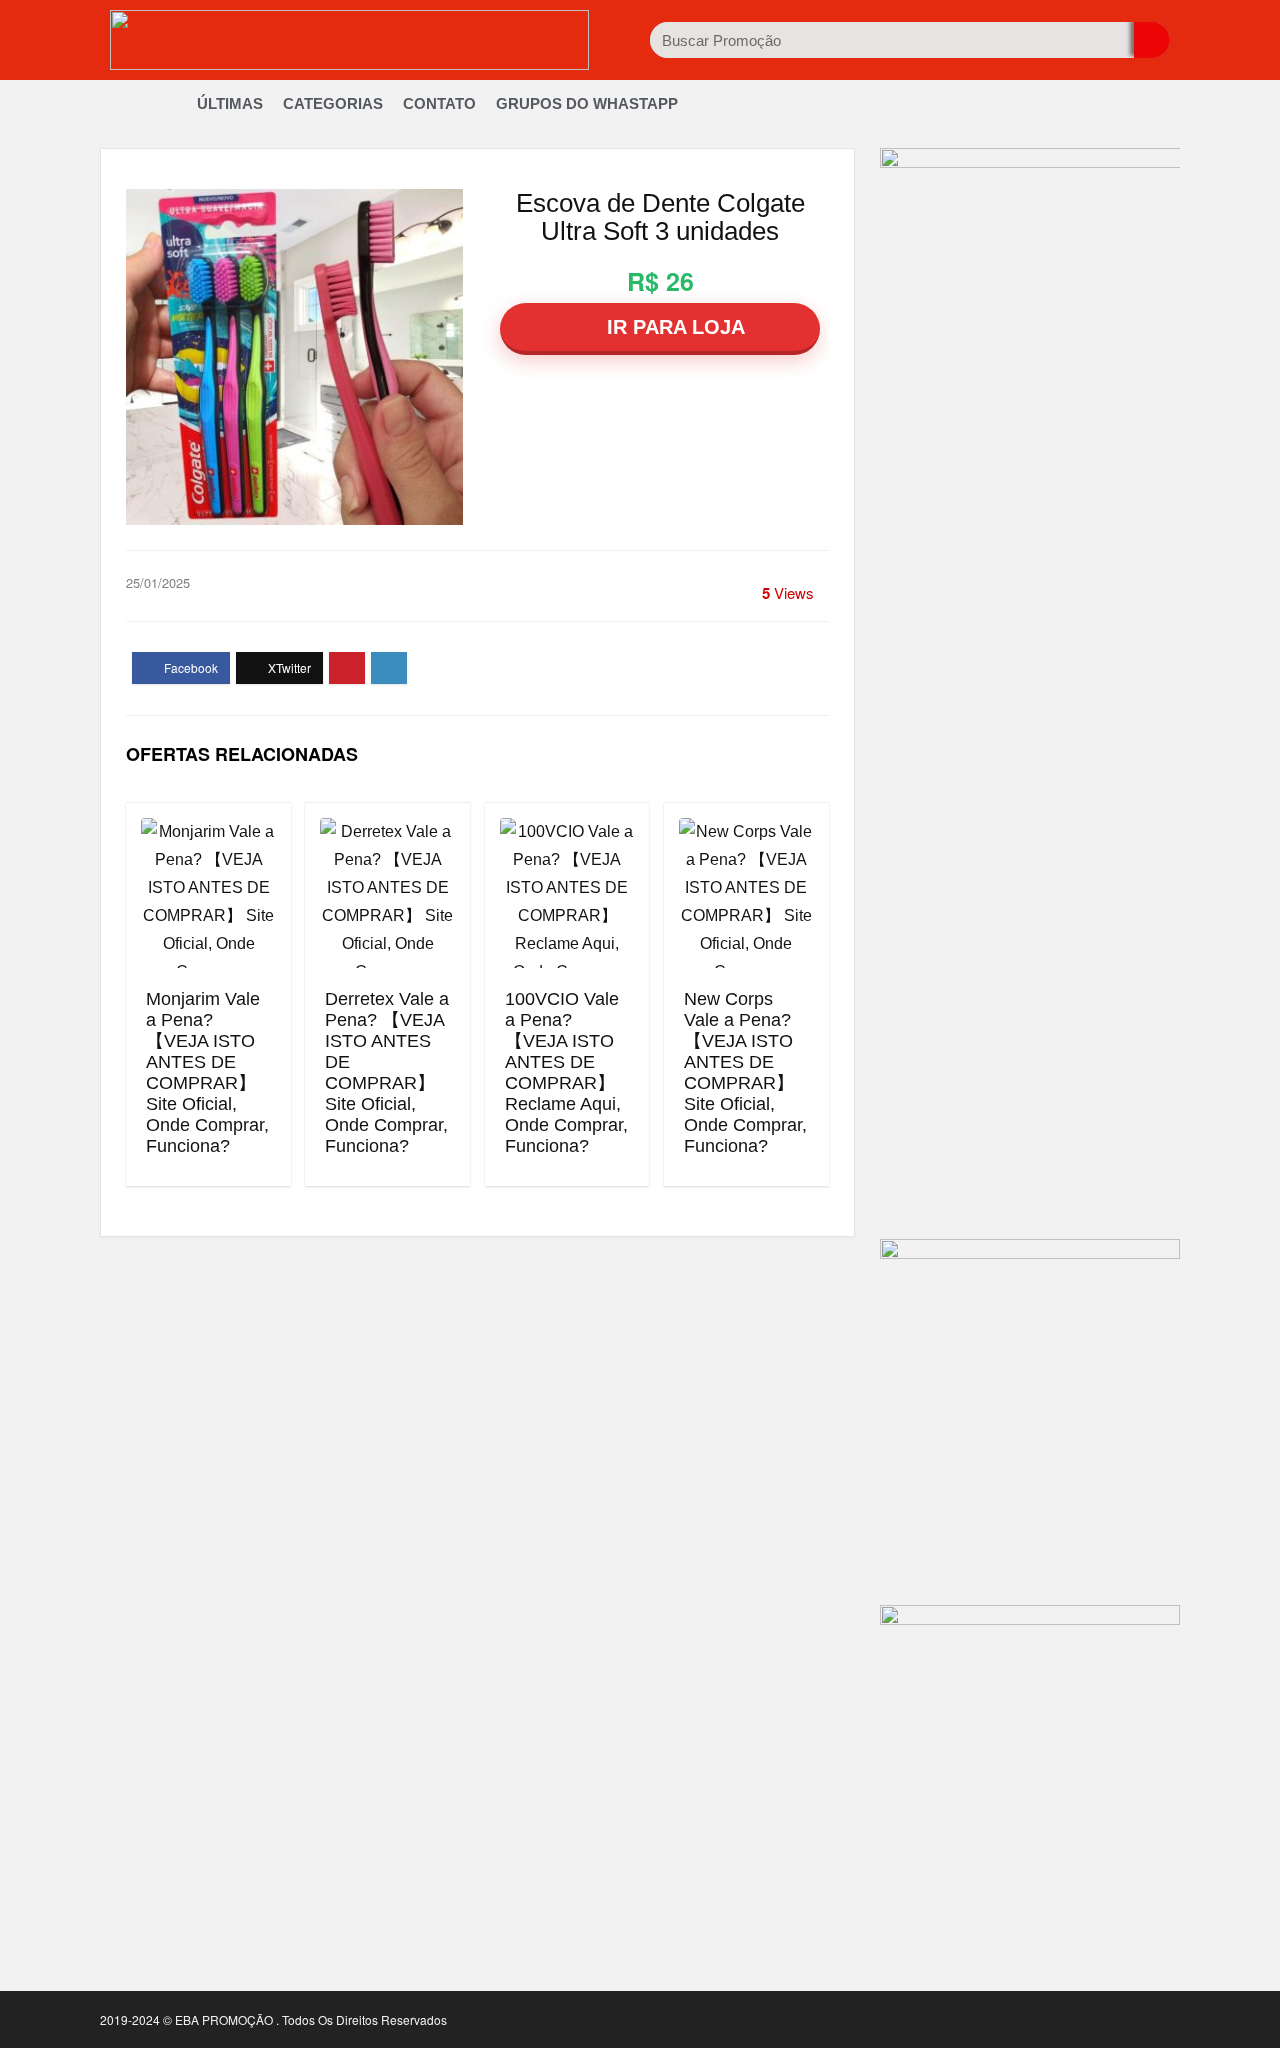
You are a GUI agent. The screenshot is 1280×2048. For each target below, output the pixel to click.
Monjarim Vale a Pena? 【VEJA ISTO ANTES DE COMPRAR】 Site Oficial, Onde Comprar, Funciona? (207, 1072)
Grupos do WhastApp (587, 103)
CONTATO (439, 103)
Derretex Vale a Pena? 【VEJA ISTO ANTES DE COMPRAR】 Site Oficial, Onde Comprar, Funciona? (387, 1072)
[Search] (1152, 40)
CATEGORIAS (333, 103)
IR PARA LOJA (673, 327)
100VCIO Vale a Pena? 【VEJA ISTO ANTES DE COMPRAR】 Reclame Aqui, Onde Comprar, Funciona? (566, 1072)
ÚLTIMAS (230, 103)
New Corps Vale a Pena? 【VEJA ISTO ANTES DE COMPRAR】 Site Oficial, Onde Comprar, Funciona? (745, 1072)
